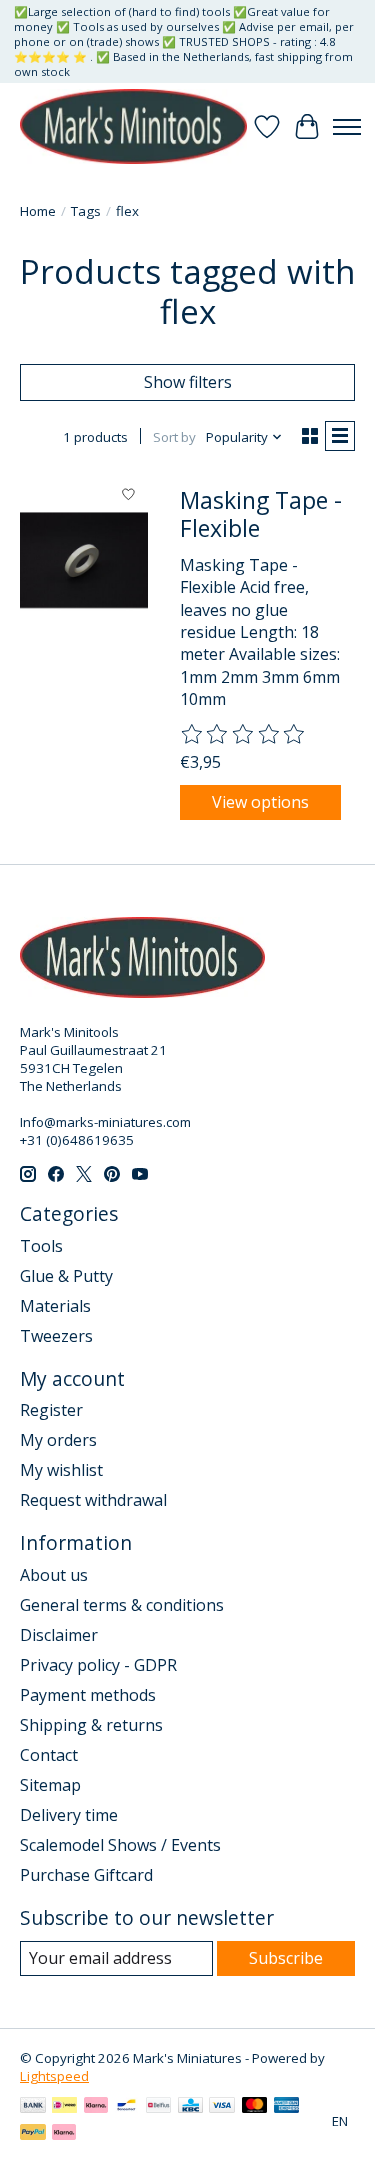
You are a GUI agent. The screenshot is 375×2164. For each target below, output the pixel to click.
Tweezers (56, 1336)
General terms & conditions (122, 1605)
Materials (55, 1306)
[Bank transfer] (33, 2107)
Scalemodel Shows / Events (120, 1845)
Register (51, 1410)
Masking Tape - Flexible (261, 514)
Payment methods (88, 1695)
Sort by (174, 437)
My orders (58, 1440)
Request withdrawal (93, 1500)
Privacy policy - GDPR (98, 1665)
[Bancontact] (126, 2107)
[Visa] (222, 2107)
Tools (41, 1246)
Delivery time (69, 1815)
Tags (86, 211)
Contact (49, 1755)
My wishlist (61, 1470)
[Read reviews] (244, 735)
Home (38, 211)
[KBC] (190, 2107)
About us (54, 1575)
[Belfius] (158, 2107)
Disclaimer (59, 1635)
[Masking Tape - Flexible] (84, 560)
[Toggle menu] (347, 127)
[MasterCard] (255, 2107)
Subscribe (286, 1958)
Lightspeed (54, 2076)
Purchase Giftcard (86, 1875)
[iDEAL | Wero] (64, 2107)
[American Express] (287, 2107)
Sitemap (50, 1785)
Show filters (188, 382)
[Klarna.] (64, 2134)
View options (260, 802)
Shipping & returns (91, 1725)
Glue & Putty (66, 1276)
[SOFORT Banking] (96, 2107)
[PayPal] (33, 2134)
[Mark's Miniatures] (133, 126)
